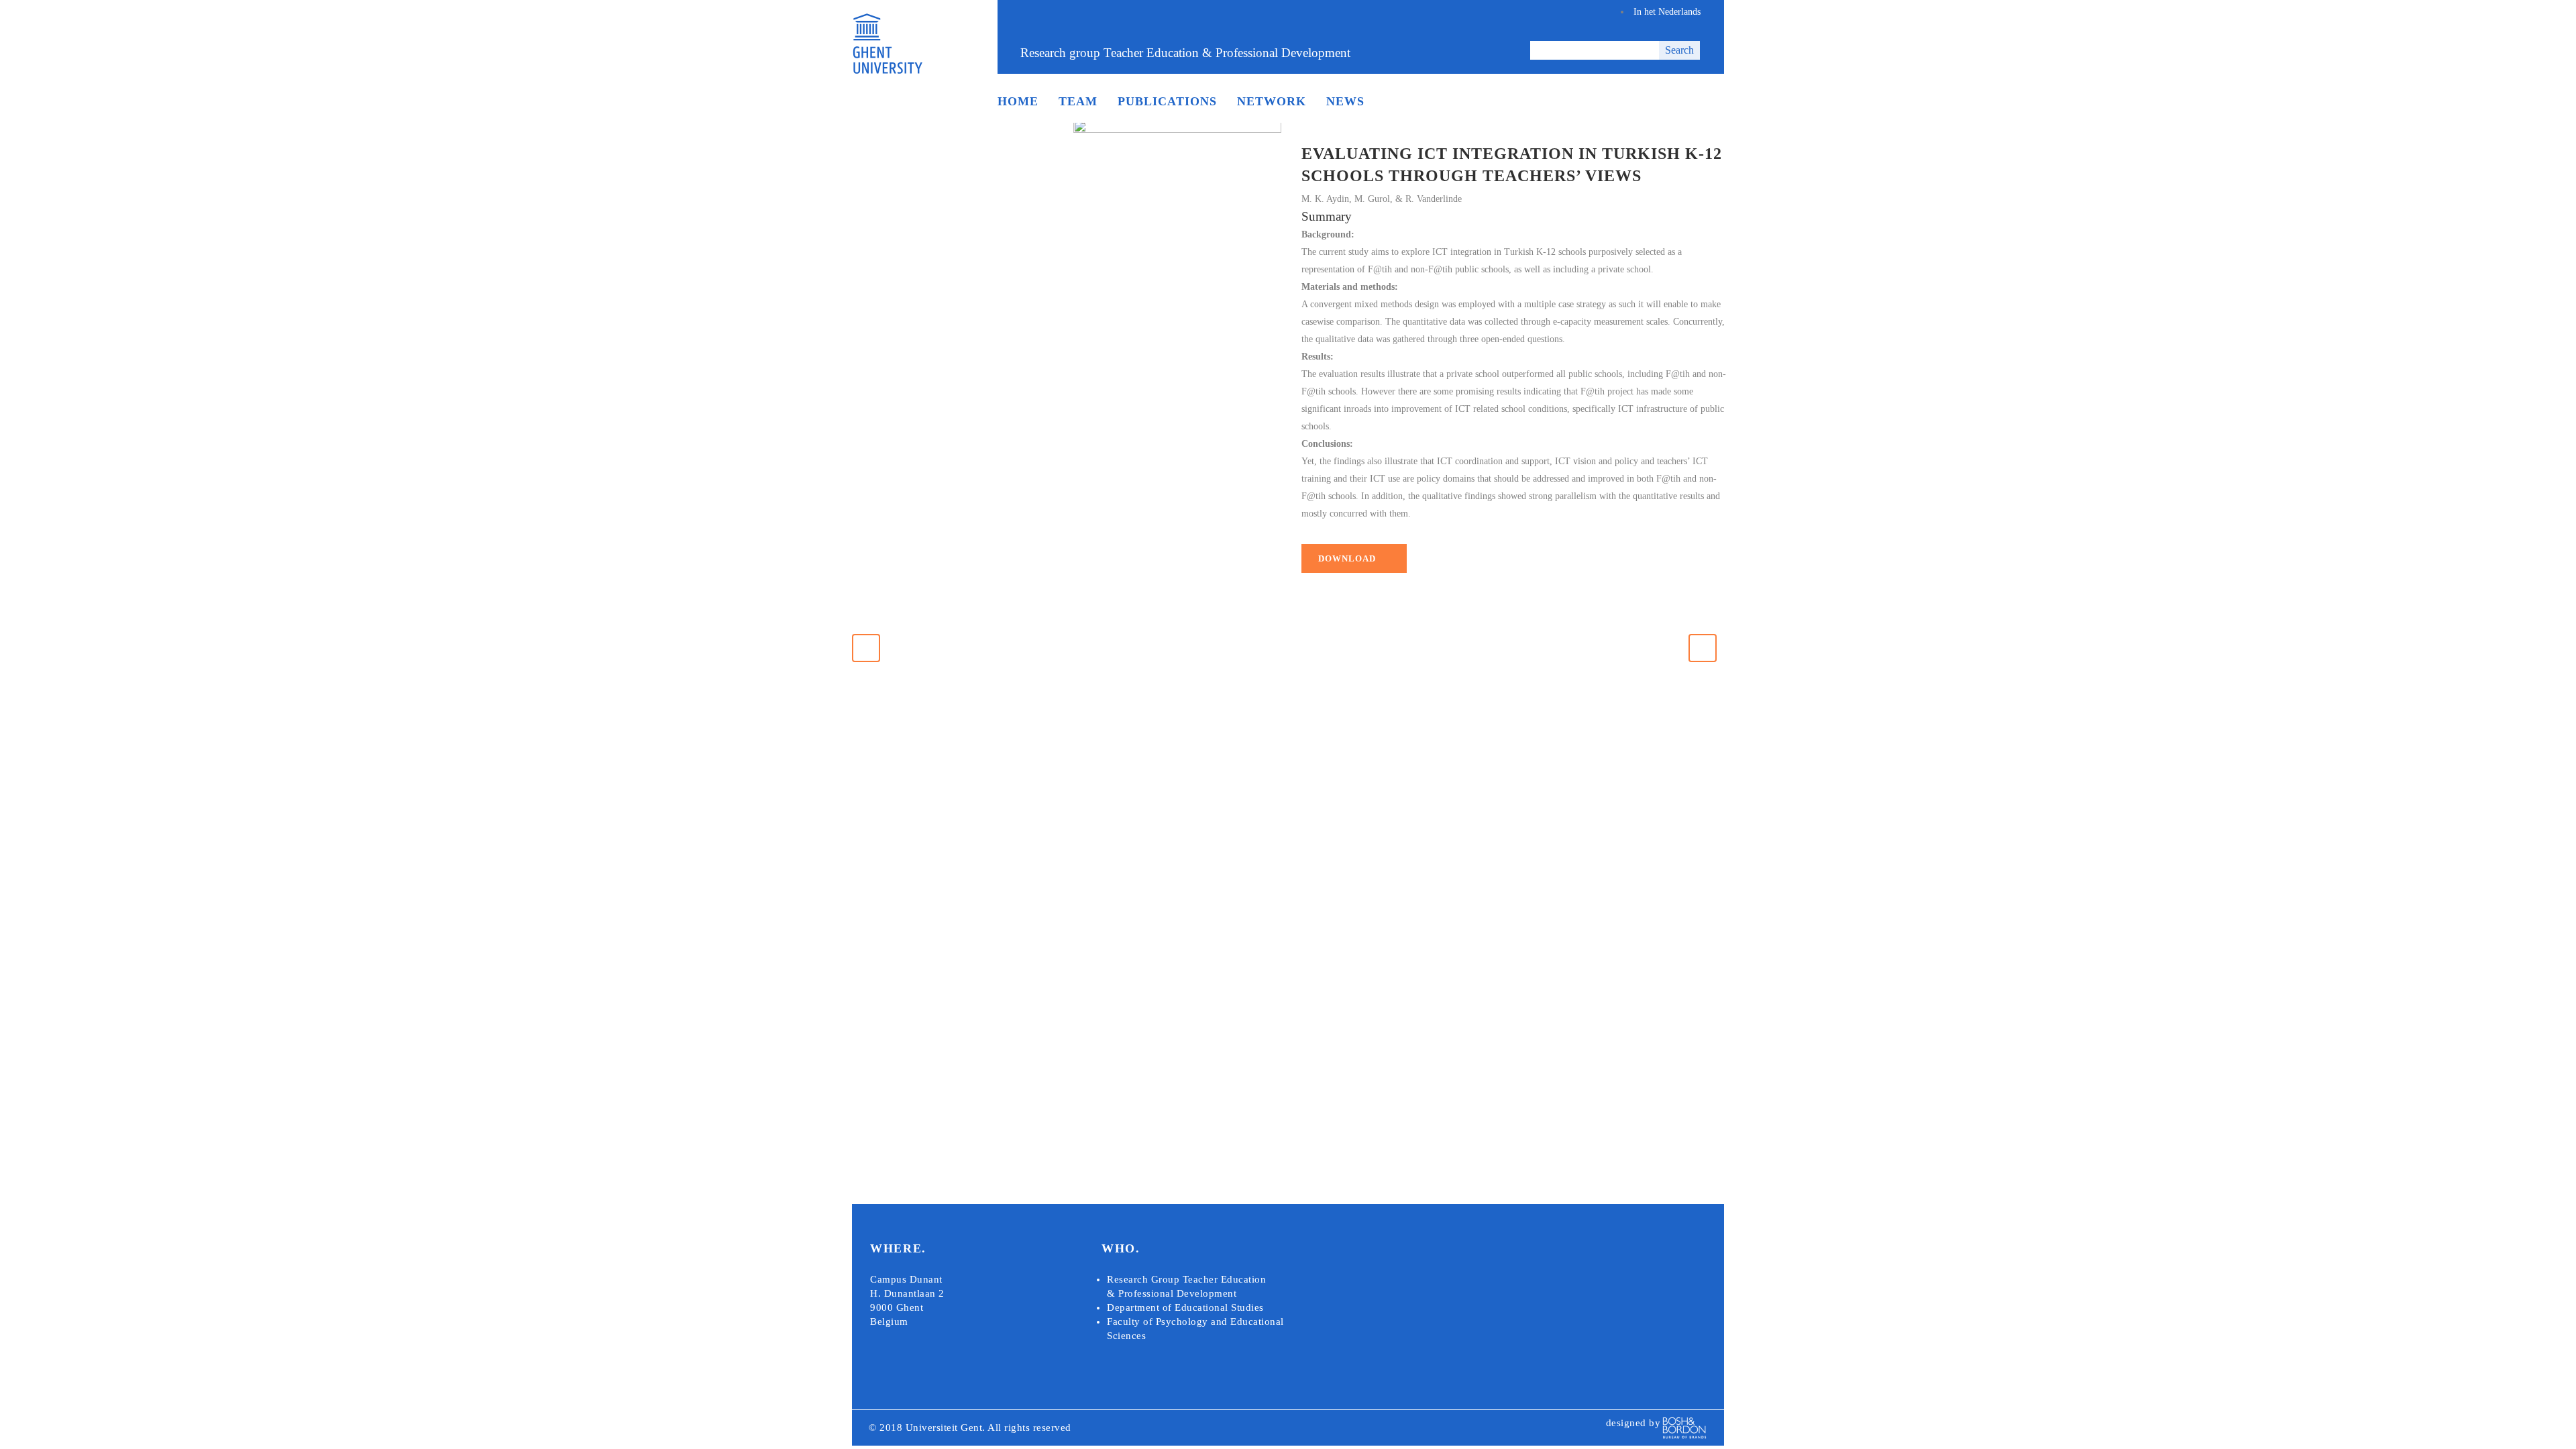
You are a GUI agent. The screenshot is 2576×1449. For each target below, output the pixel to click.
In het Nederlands (1667, 12)
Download (1347, 558)
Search (1679, 50)
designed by (1633, 1423)
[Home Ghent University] (887, 71)
